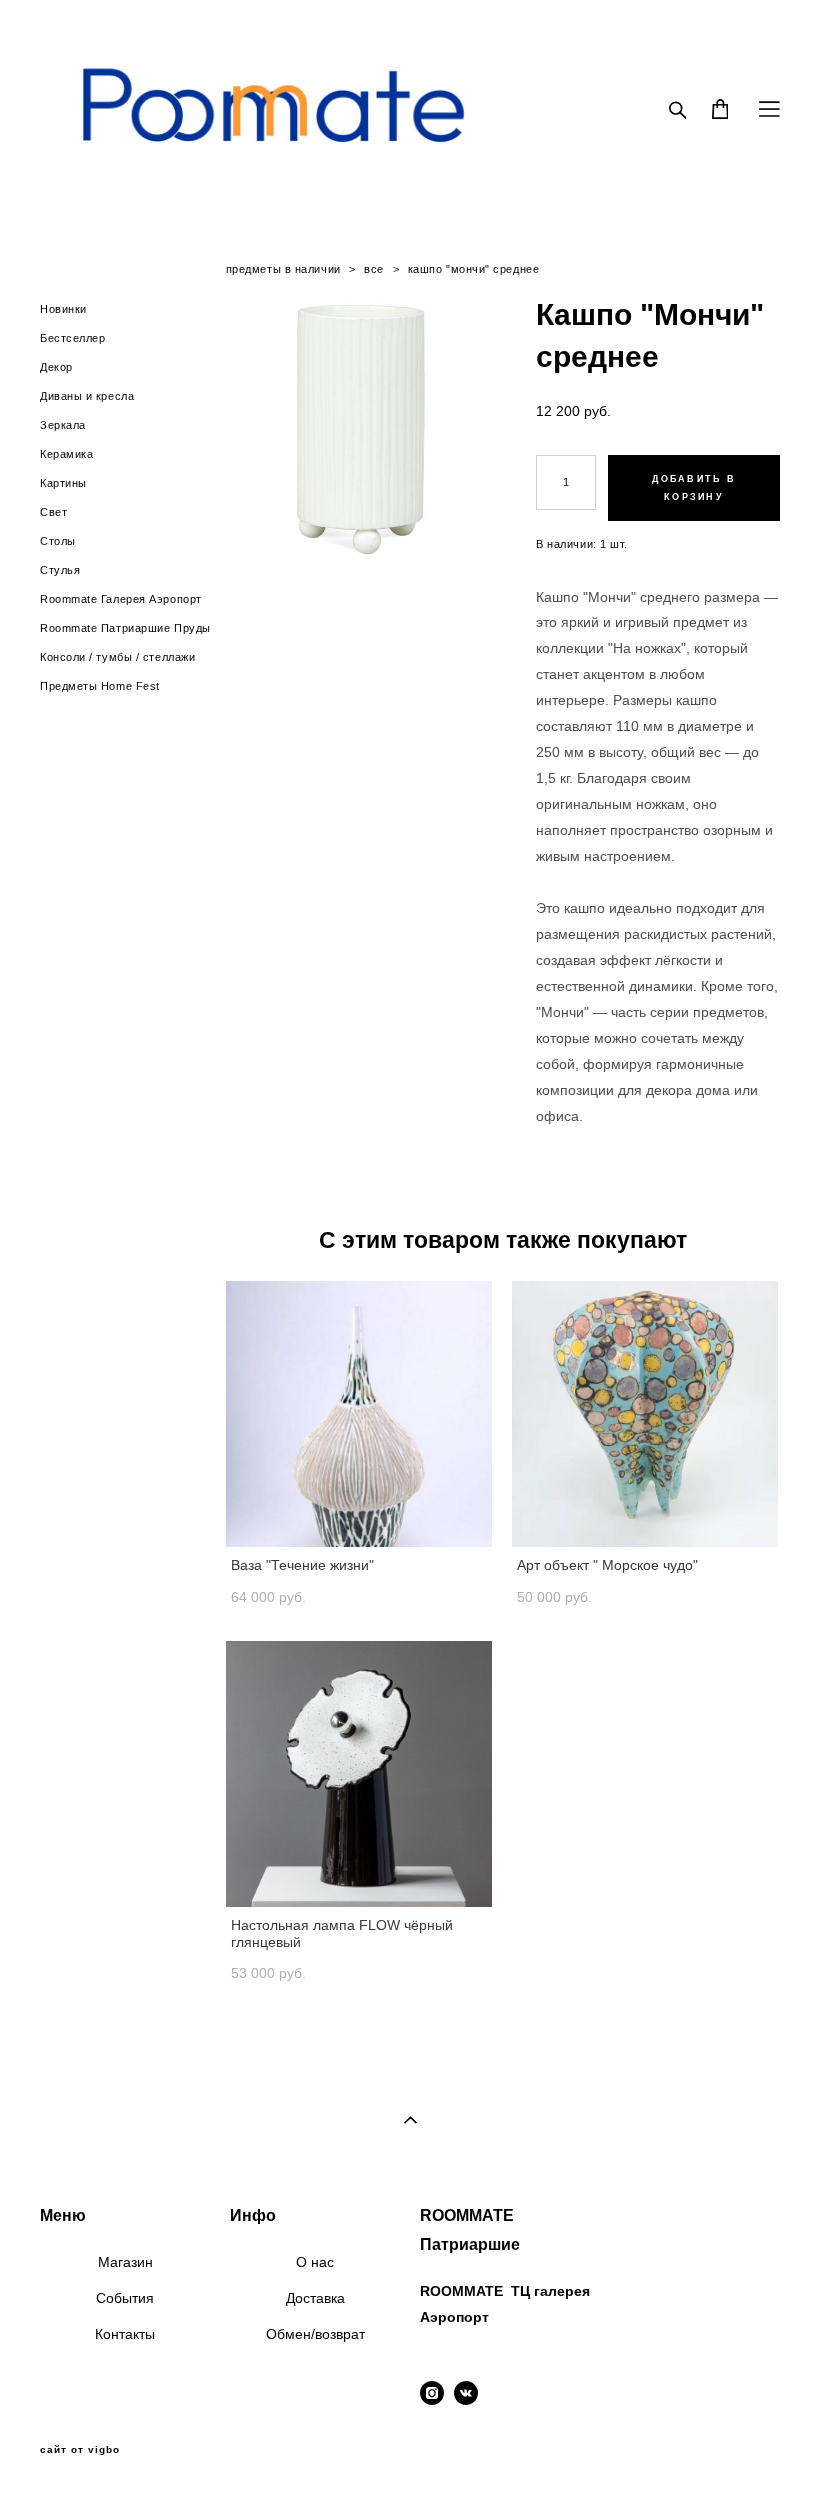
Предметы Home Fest (100, 686)
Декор (56, 367)
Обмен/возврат (315, 2334)
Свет (53, 512)
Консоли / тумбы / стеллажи (117, 657)
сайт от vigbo (80, 2450)
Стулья (60, 570)
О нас (315, 2262)
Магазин (125, 2262)
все (374, 269)
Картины (63, 483)
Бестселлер (73, 338)
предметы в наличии (283, 269)
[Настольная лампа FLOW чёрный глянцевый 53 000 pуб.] (359, 1774)
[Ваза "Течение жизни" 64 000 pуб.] (359, 1414)
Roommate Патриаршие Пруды (125, 628)
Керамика (66, 454)
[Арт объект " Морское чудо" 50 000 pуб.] (645, 1414)
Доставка (315, 2298)
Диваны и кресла (87, 396)
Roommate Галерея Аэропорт (121, 599)
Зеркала (63, 425)
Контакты (125, 2334)
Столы (58, 541)
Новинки (63, 309)
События (125, 2298)
